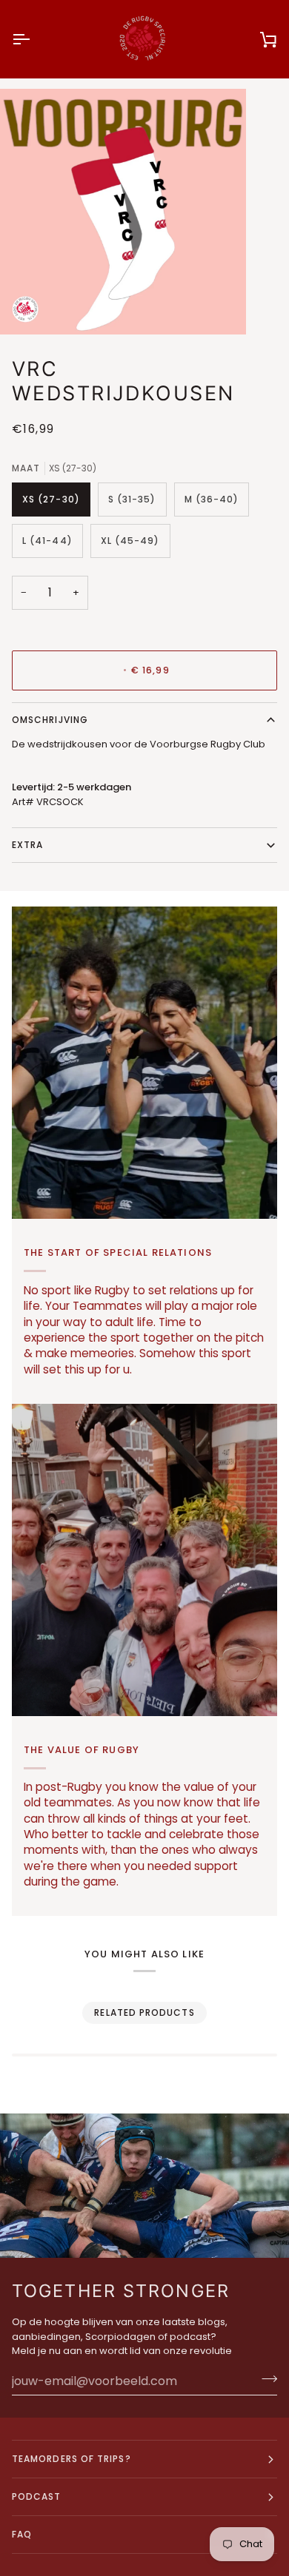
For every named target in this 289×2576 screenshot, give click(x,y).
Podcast (37, 2496)
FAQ (22, 2534)
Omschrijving (50, 720)
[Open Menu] (34, 39)
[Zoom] (28, 307)
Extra (27, 845)
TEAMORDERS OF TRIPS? (72, 2459)
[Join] (265, 2379)
